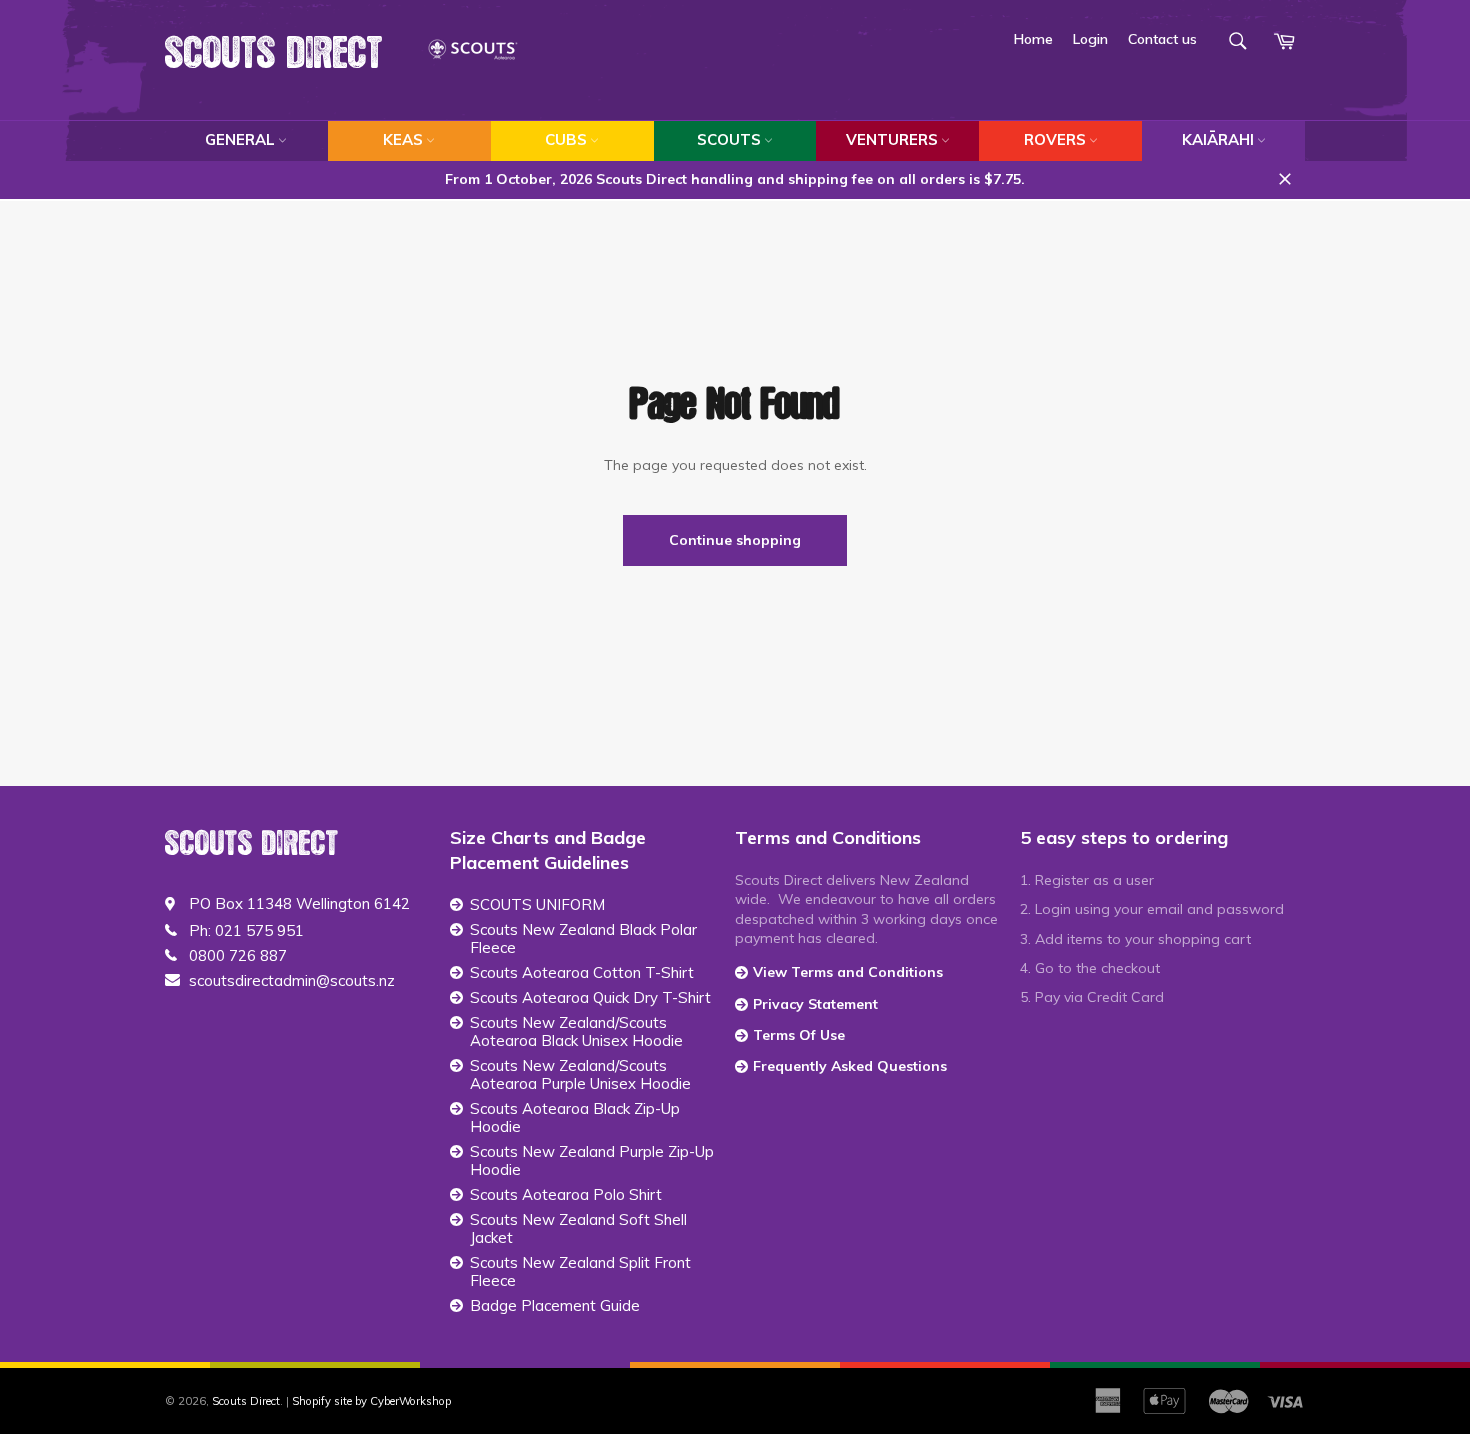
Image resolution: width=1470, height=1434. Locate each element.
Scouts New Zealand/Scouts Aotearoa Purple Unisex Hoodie (580, 1075)
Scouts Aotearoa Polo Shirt (566, 1195)
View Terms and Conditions (848, 972)
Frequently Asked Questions (850, 1066)
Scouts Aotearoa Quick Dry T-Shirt (590, 998)
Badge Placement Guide (555, 1306)
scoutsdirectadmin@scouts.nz (292, 981)
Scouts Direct (274, 54)
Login (1090, 39)
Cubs (566, 139)
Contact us (1162, 39)
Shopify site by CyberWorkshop (371, 1401)
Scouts (729, 139)
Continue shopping (735, 540)
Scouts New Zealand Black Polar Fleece (583, 939)
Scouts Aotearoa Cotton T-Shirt (582, 973)
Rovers (1055, 139)
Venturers (892, 139)
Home (1033, 39)
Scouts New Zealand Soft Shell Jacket (578, 1229)
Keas (403, 139)
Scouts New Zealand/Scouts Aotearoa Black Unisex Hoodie (576, 1032)
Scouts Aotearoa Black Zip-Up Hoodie (575, 1118)
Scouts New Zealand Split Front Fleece (580, 1272)
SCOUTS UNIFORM (537, 905)
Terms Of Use (799, 1035)
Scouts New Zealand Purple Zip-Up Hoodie (592, 1161)
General (240, 139)
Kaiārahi (1218, 139)
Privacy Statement (815, 1004)
